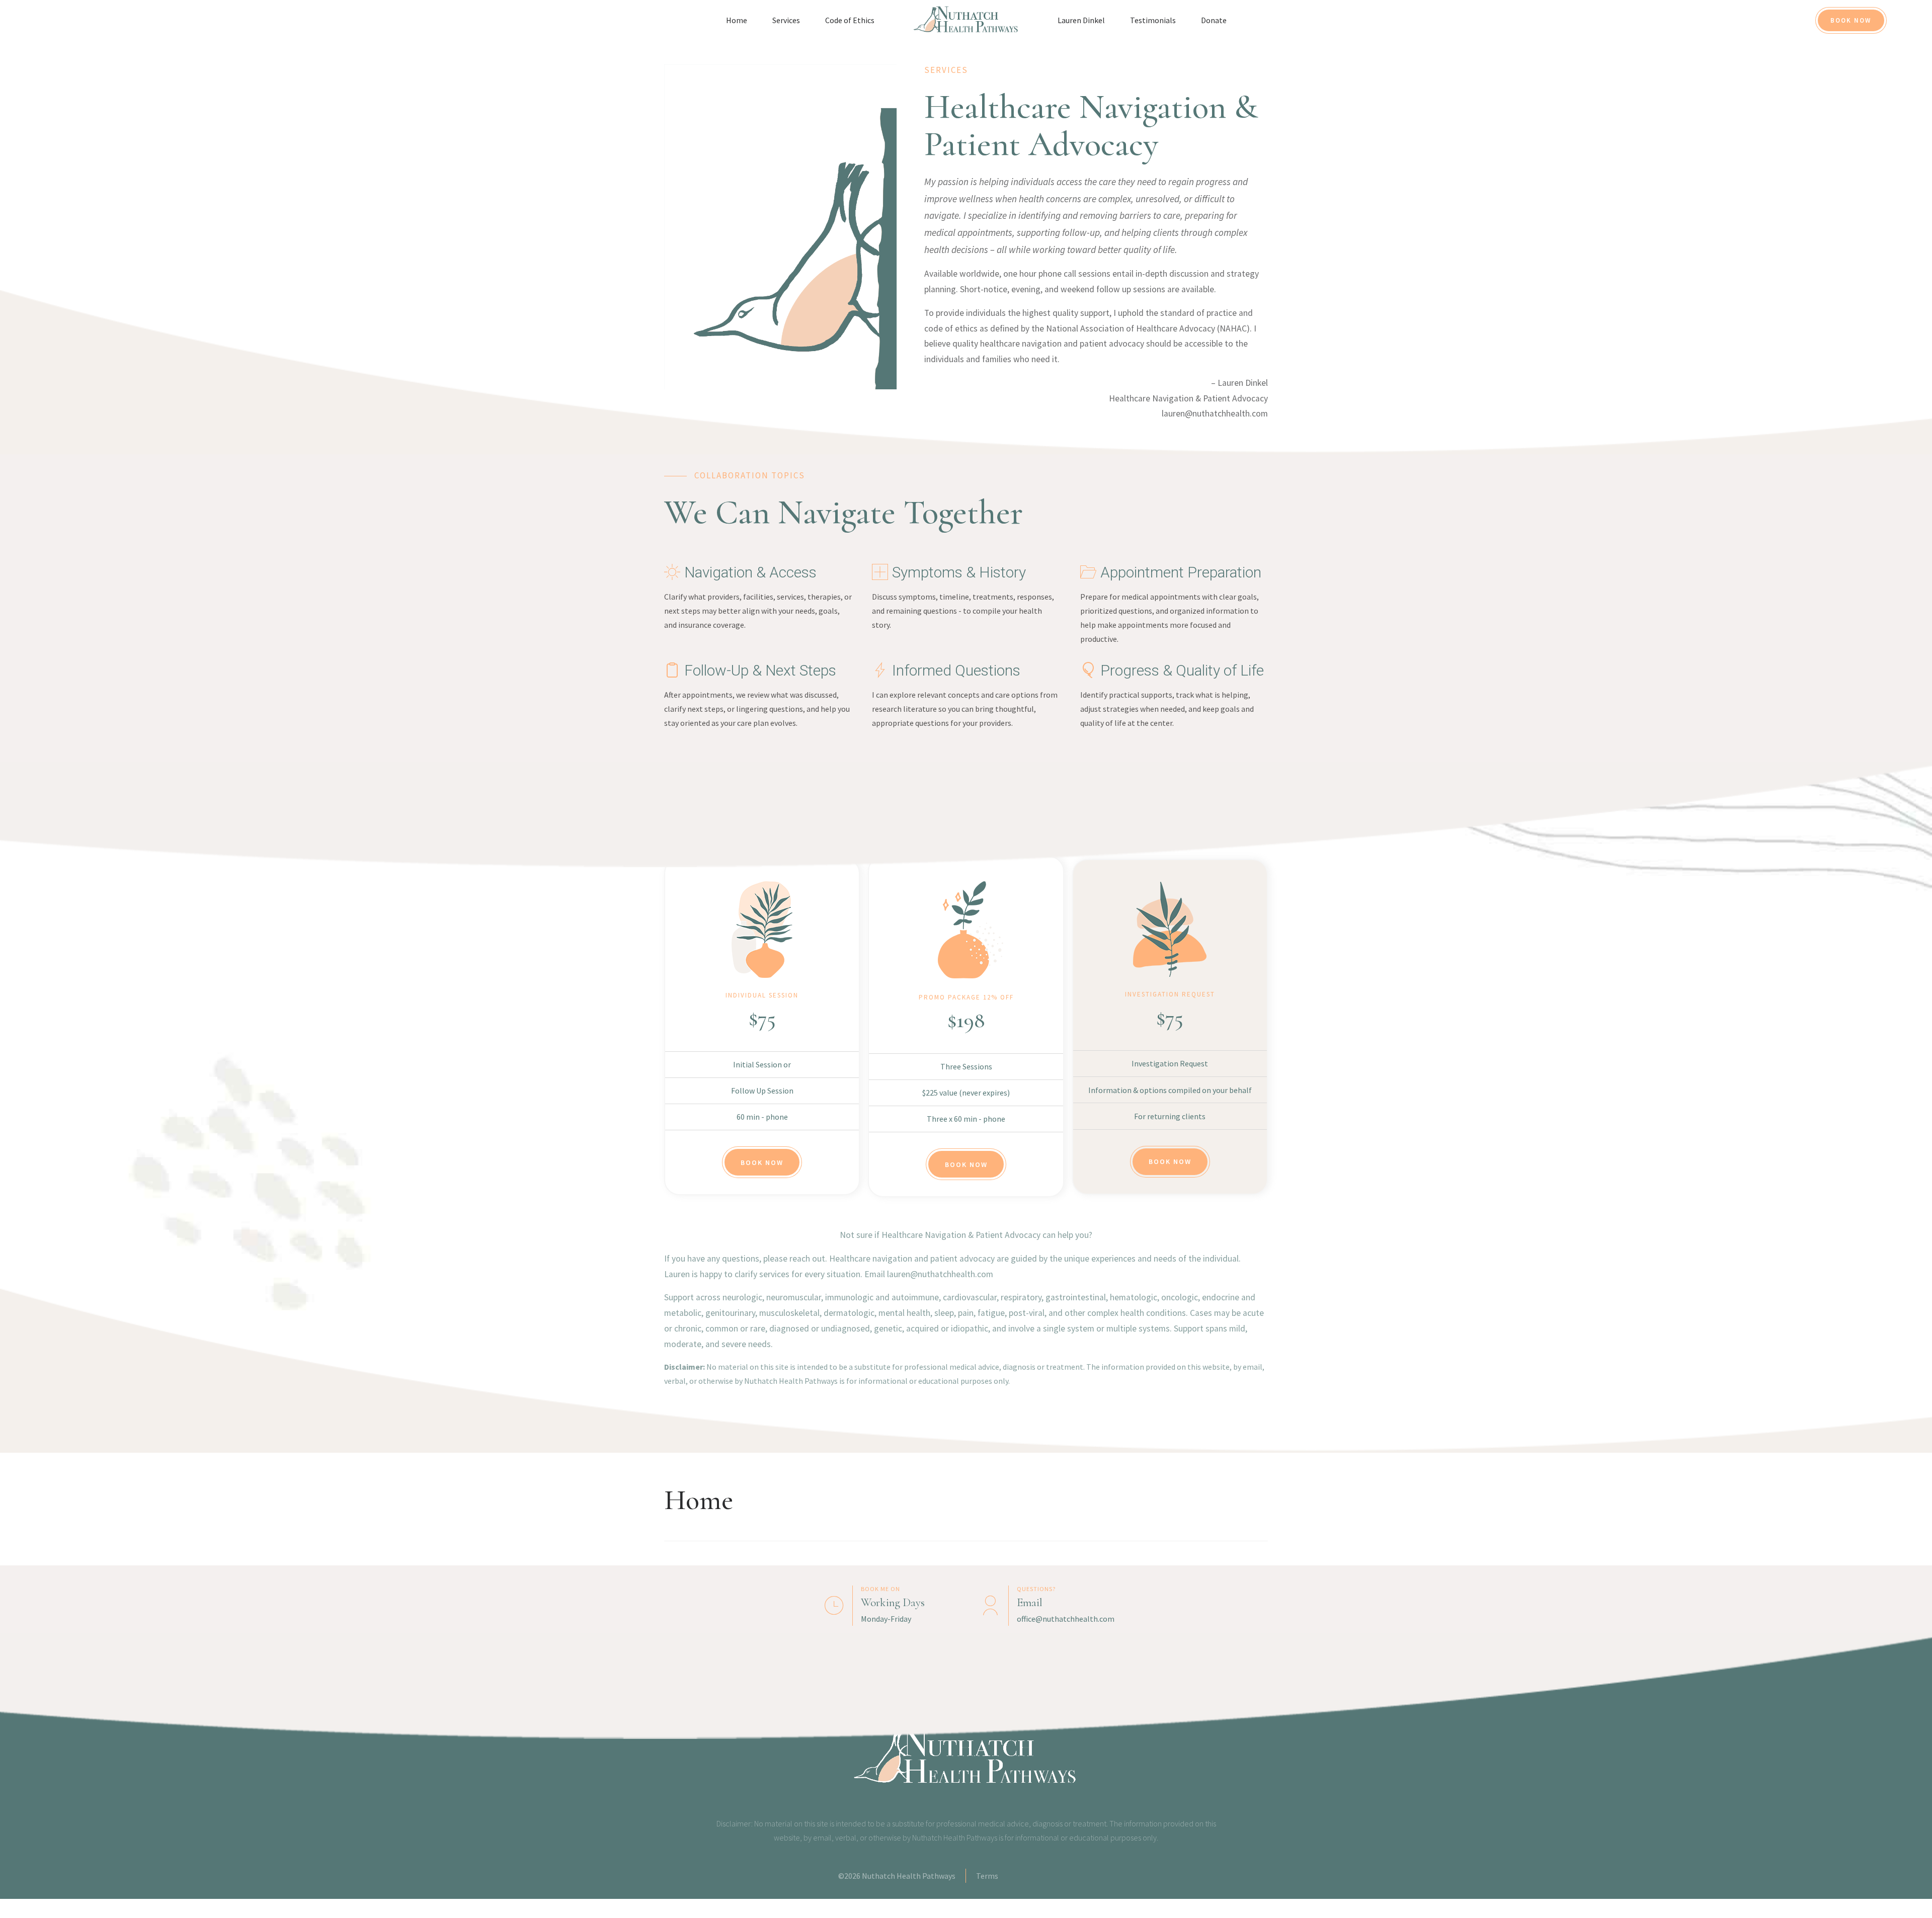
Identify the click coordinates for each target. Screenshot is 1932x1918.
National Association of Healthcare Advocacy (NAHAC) (1148, 328)
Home (737, 20)
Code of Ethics (850, 20)
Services (786, 20)
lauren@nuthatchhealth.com (1215, 413)
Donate (1214, 20)
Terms (987, 1876)
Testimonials (1153, 20)
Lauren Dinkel (1081, 20)
